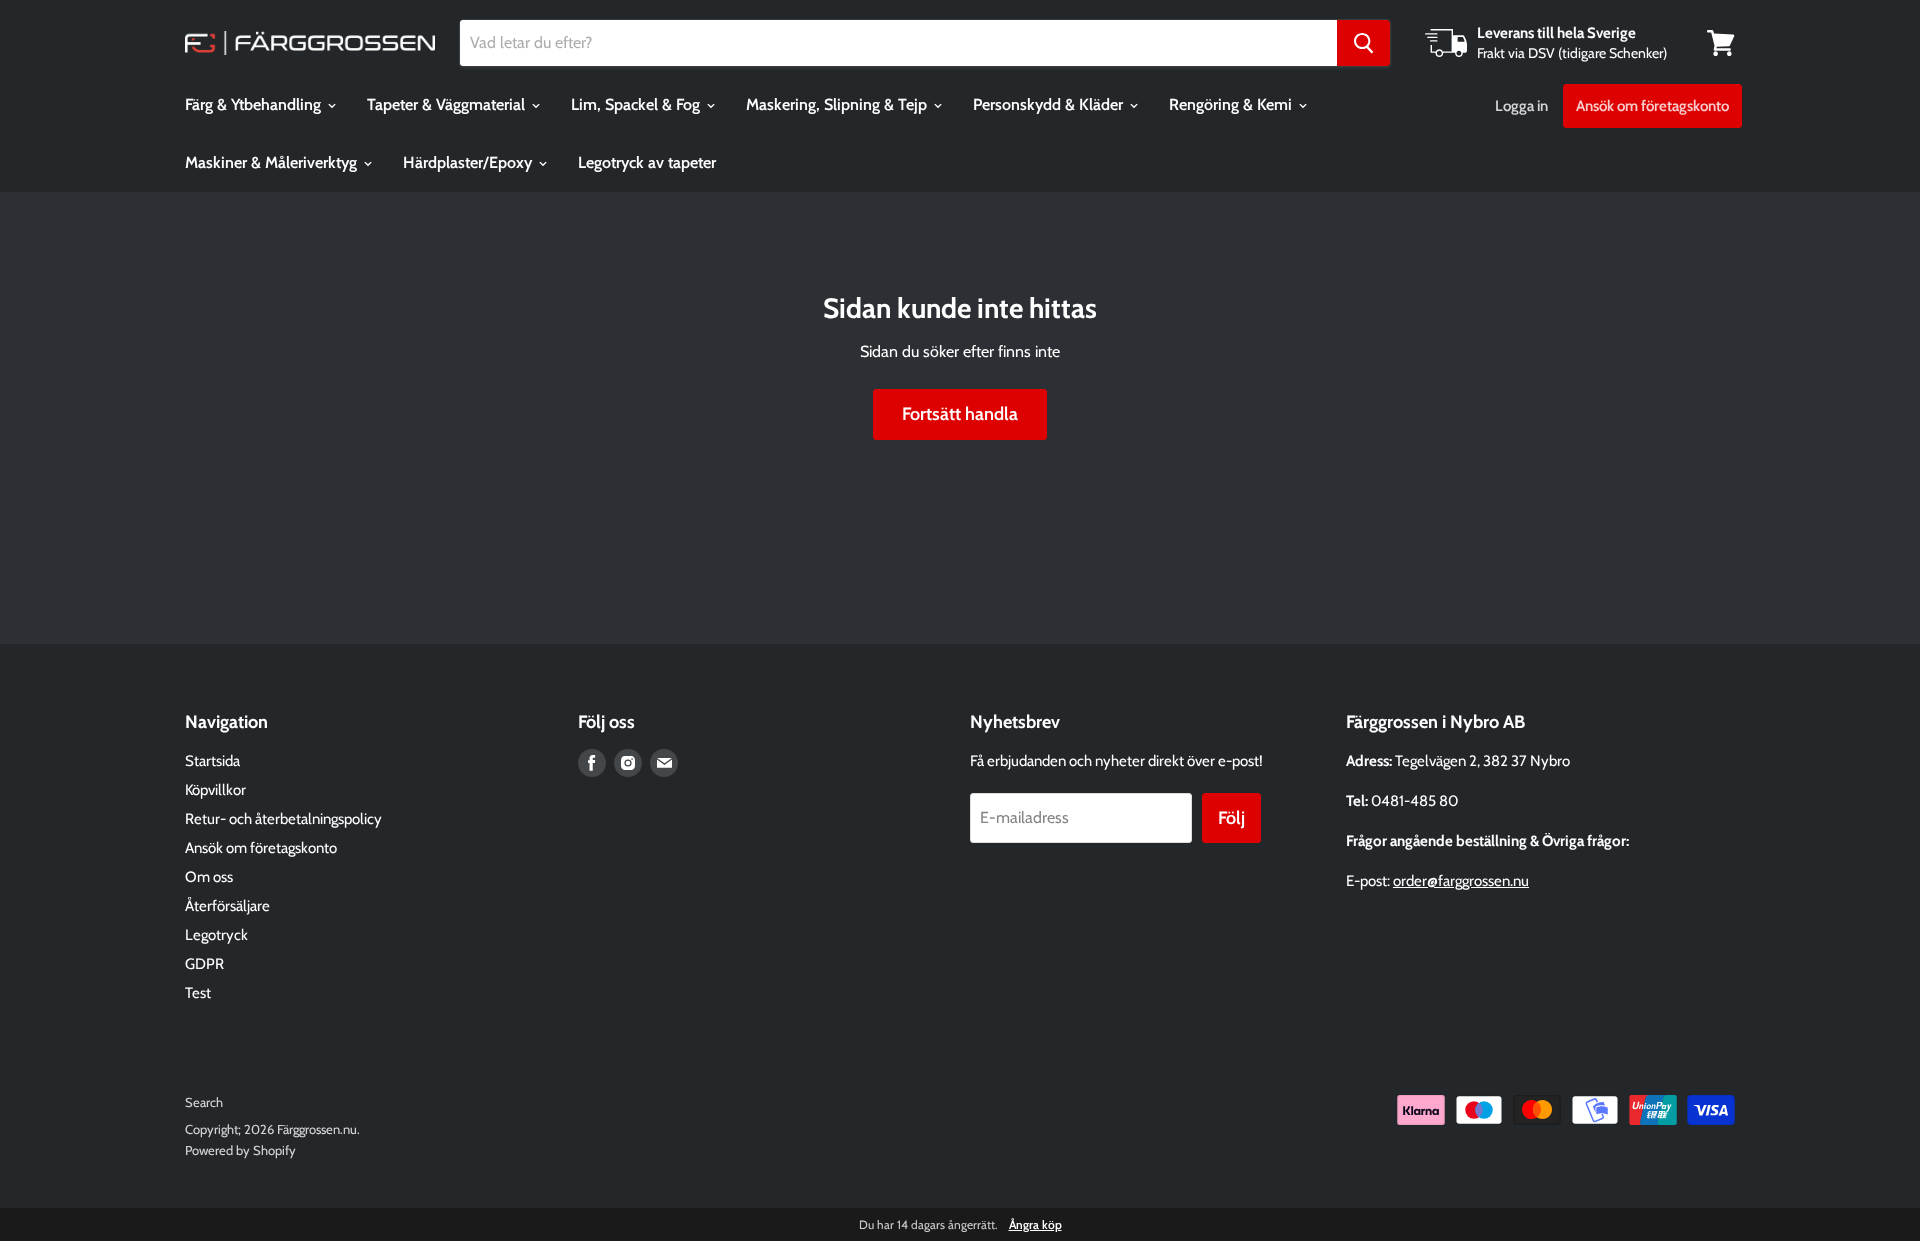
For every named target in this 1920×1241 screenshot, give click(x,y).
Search (204, 1102)
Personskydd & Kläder (1050, 104)
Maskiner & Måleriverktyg (273, 162)
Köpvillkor (215, 790)
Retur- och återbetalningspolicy (283, 819)
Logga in (1521, 106)
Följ (1231, 818)
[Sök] (1363, 43)
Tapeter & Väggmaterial (448, 104)
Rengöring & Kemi (1232, 104)
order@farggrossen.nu (1461, 881)
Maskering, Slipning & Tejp (838, 104)
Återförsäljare (227, 906)
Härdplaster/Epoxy (469, 162)
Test (198, 993)
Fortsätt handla (960, 414)
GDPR (204, 964)
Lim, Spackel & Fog (637, 104)
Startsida (212, 761)
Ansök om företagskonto (1652, 106)
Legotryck (216, 935)
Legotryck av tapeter (647, 162)
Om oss (209, 877)
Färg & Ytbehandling (255, 104)
